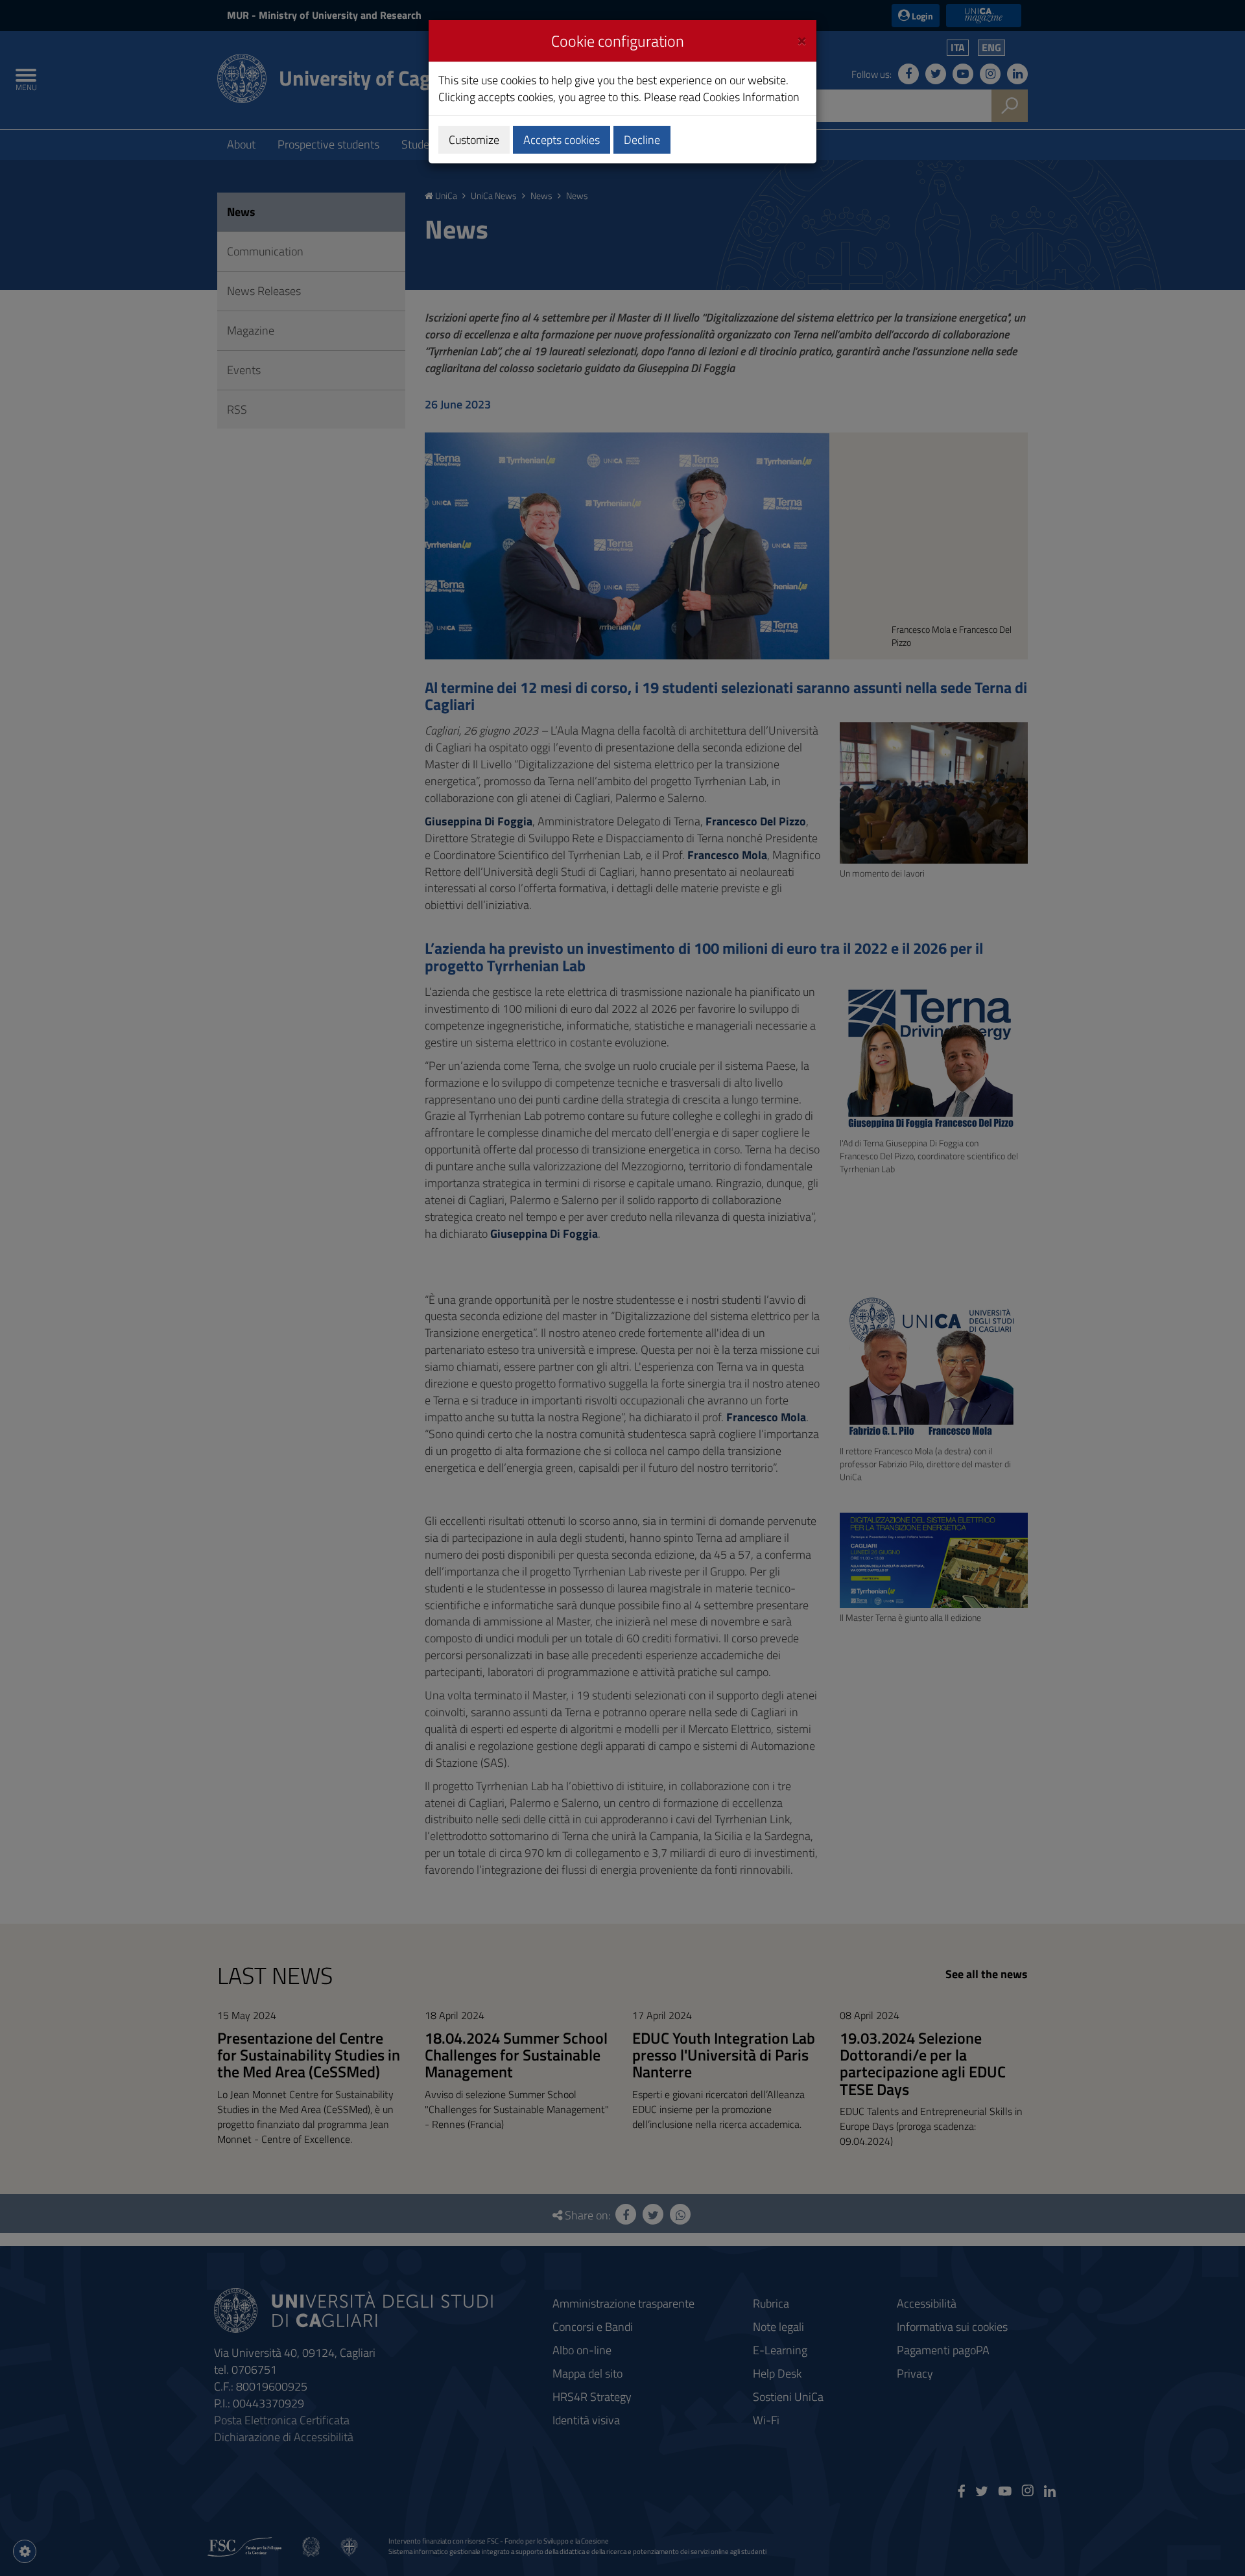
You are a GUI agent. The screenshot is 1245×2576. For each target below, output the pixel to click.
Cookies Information (751, 97)
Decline (642, 140)
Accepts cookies (562, 140)
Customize (474, 140)
